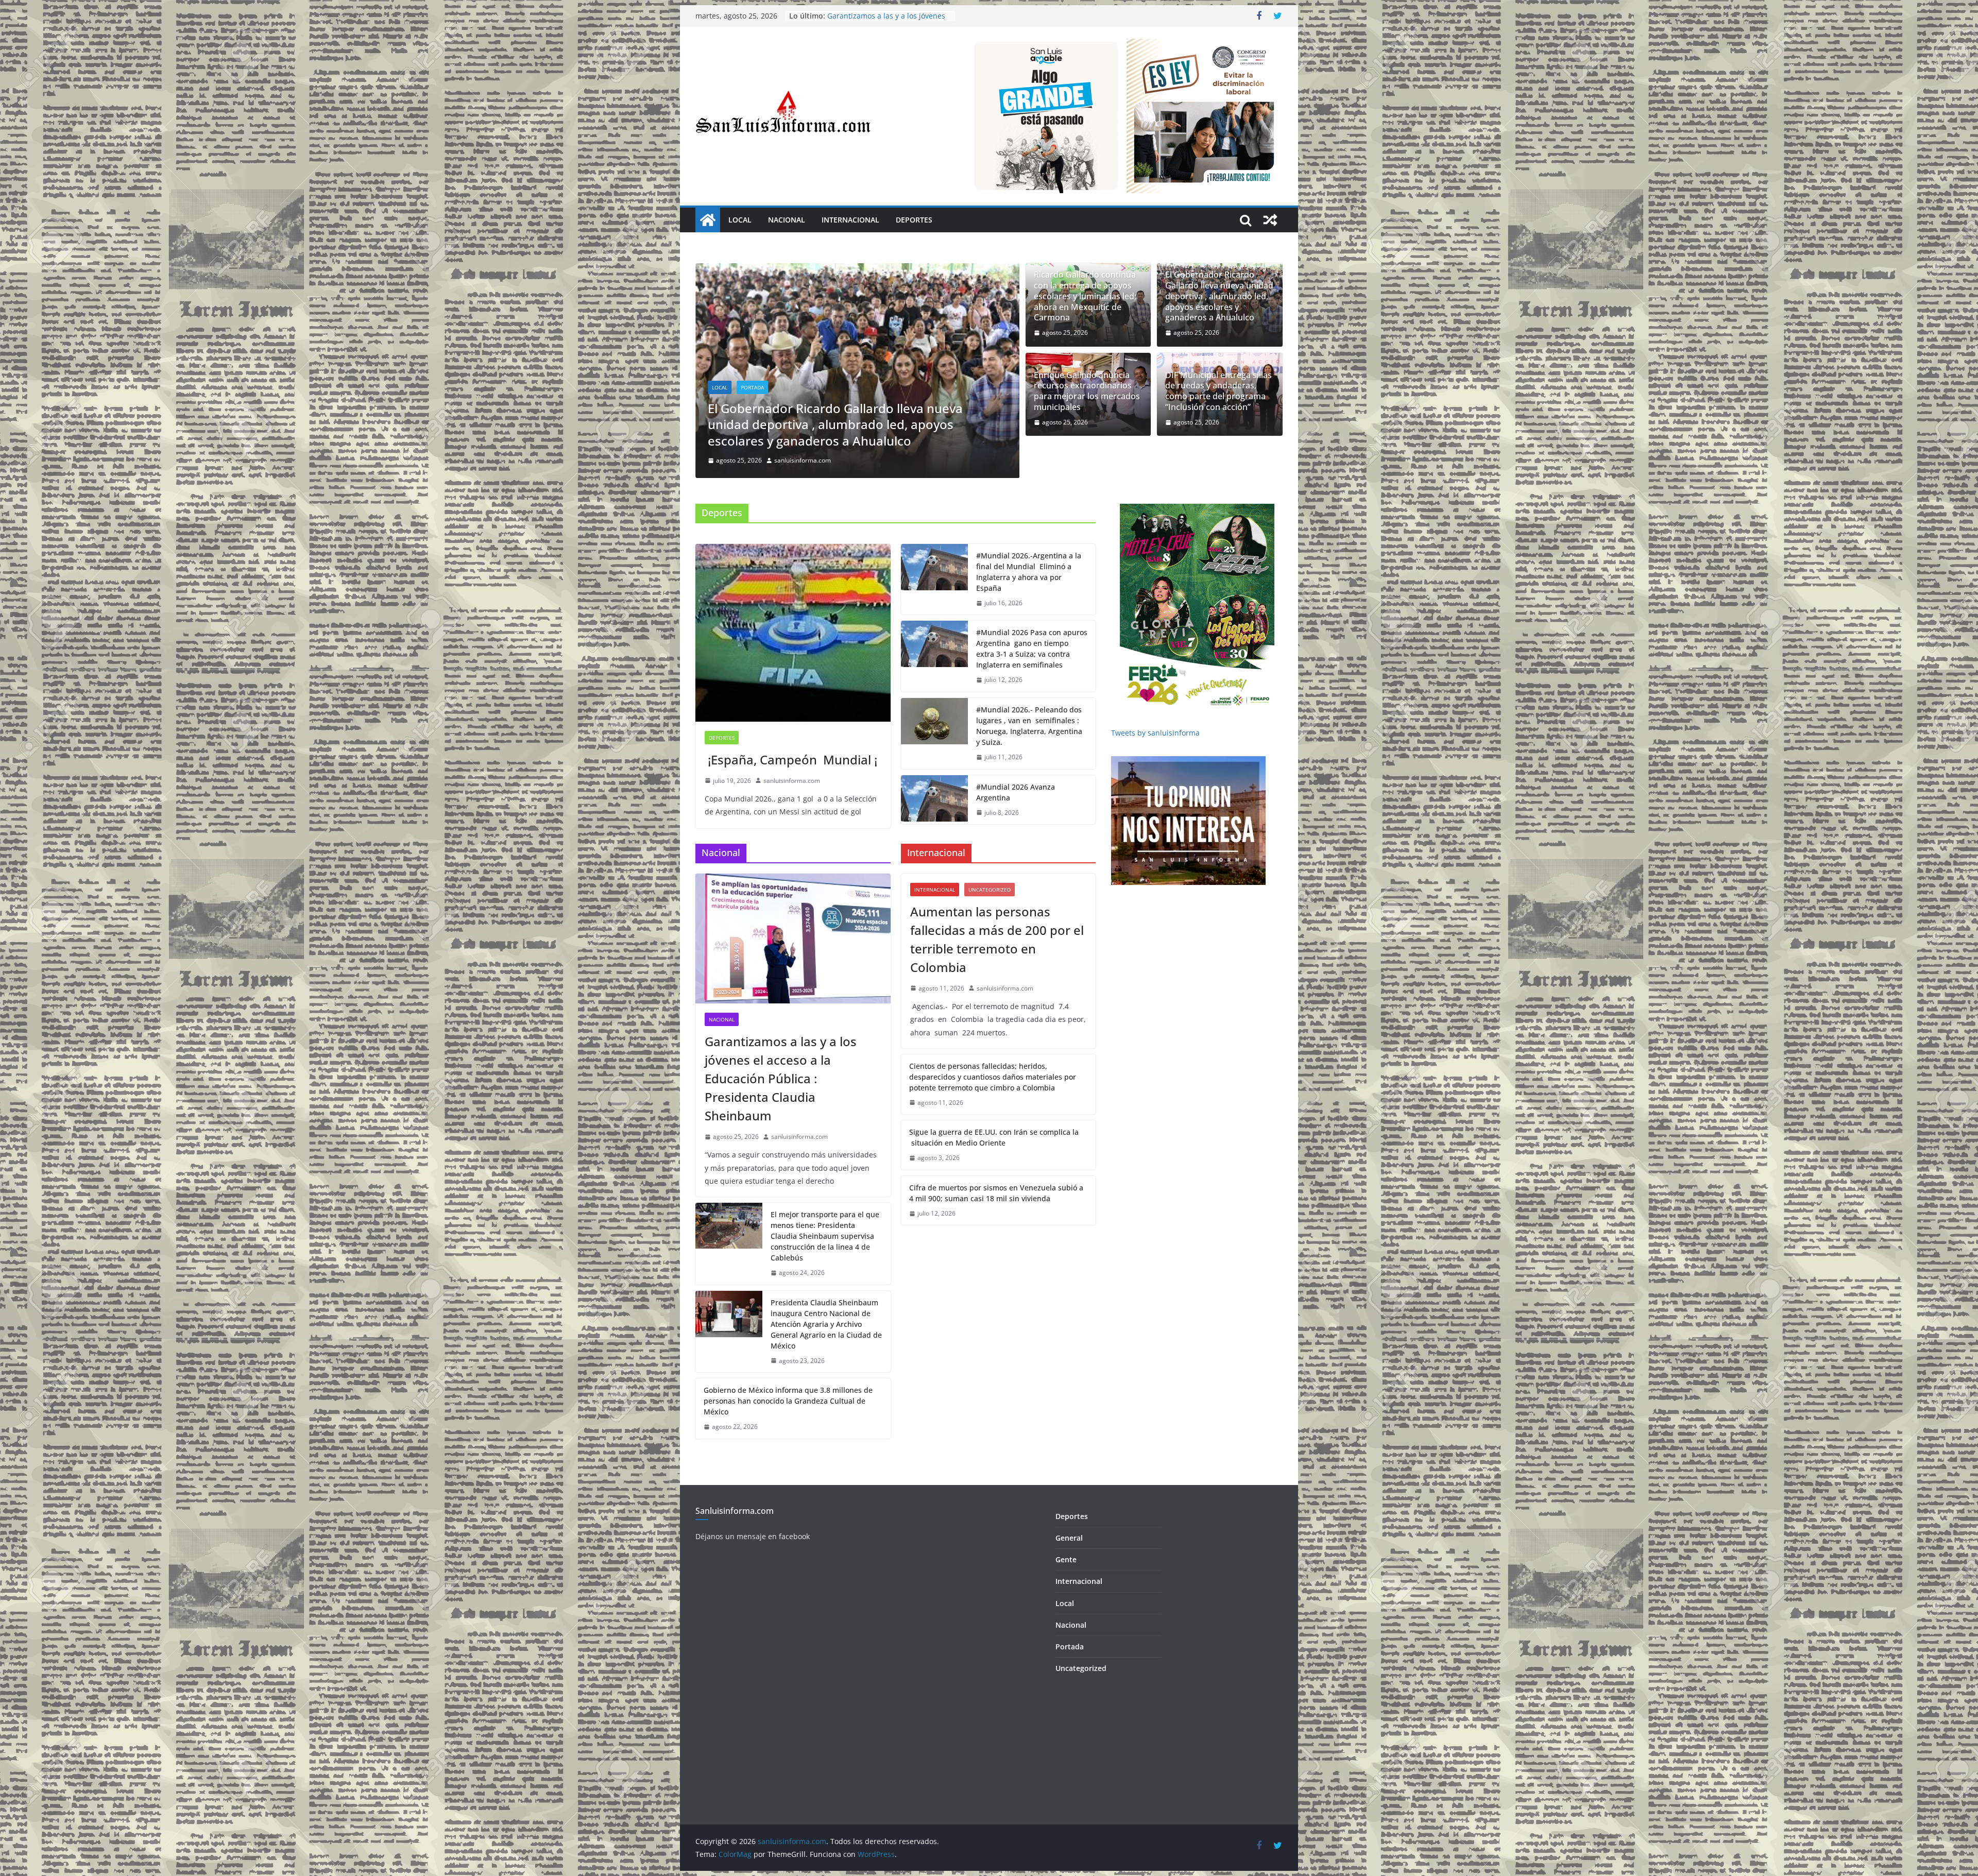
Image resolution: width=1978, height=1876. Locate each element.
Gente (1066, 1559)
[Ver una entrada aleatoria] (1270, 220)
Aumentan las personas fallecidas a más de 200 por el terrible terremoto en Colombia (997, 939)
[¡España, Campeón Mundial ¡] (793, 633)
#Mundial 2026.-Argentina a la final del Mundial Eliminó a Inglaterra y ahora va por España (1029, 572)
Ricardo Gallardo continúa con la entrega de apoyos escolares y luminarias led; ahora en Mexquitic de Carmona (1085, 296)
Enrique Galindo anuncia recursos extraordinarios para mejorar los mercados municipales (854, 432)
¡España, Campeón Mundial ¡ (791, 760)
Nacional (787, 220)
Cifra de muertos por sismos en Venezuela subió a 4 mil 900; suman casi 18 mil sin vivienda (996, 1193)
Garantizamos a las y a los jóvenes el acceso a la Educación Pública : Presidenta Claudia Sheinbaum (781, 1078)
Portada (752, 403)
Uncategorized (990, 890)
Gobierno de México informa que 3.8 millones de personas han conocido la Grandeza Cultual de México (788, 1401)
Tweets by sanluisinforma (1155, 733)
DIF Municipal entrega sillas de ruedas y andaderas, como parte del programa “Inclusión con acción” (1218, 391)
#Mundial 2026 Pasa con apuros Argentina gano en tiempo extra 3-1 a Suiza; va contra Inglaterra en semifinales (1032, 649)
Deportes (914, 220)
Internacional (850, 220)
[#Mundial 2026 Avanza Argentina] (934, 800)
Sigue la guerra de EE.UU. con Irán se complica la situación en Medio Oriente (994, 1137)
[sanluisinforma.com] (708, 220)
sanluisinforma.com (803, 460)
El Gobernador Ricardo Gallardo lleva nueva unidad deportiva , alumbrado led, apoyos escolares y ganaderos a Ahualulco (1219, 296)
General (1069, 1538)
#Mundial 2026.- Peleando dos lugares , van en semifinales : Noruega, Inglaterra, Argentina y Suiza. (1029, 726)
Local (740, 220)
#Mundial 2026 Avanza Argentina (1016, 792)
